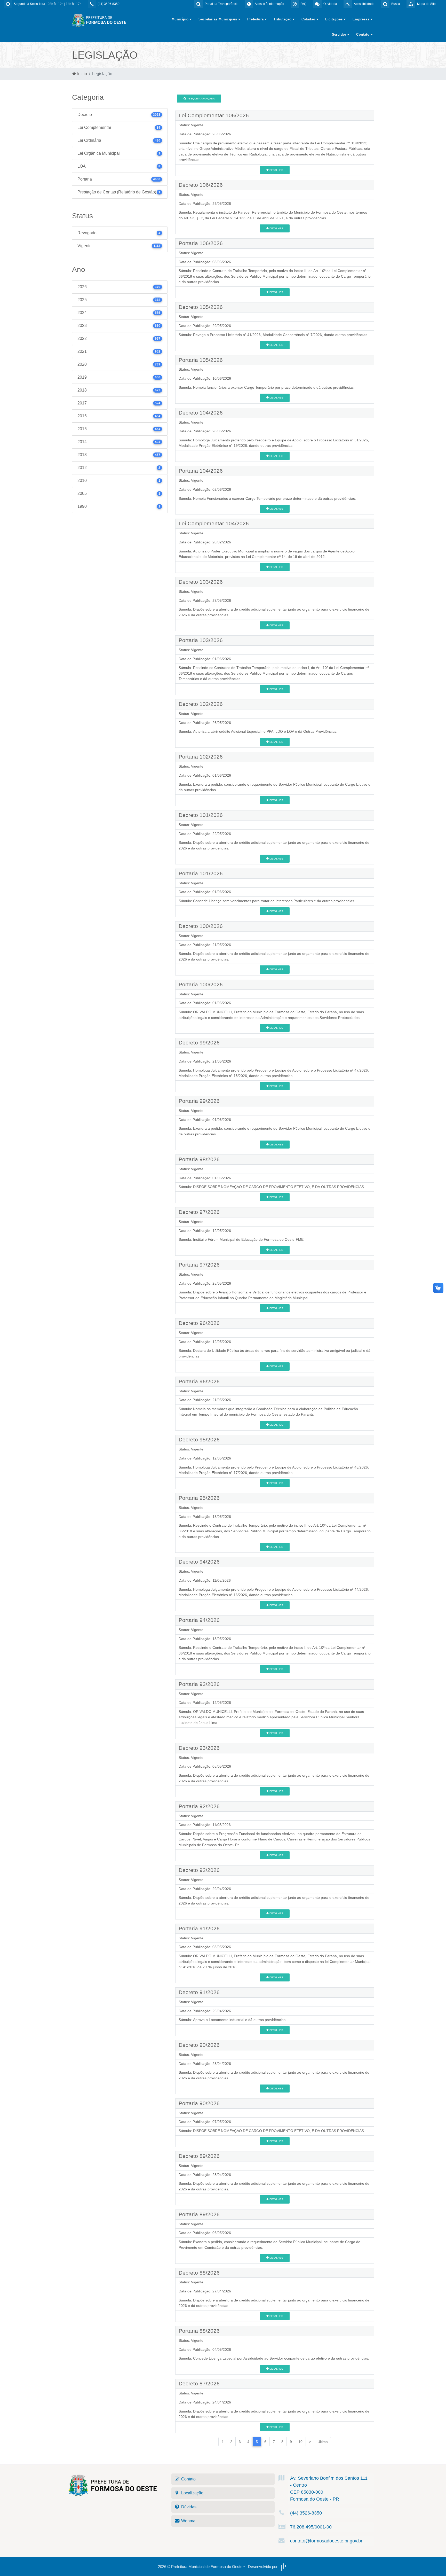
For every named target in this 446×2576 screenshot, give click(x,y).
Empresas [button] (362, 19)
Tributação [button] (283, 19)
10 (300, 2442)
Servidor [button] (340, 34)
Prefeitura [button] (256, 19)
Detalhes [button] (276, 170)
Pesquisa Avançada (200, 99)
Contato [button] (363, 34)
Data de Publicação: (195, 134)
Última (323, 2442)
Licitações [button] (334, 19)
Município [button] (181, 19)
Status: (184, 125)
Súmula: (185, 143)
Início (82, 74)
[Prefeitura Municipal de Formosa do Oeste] (99, 20)
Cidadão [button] (309, 19)
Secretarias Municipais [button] (218, 19)
